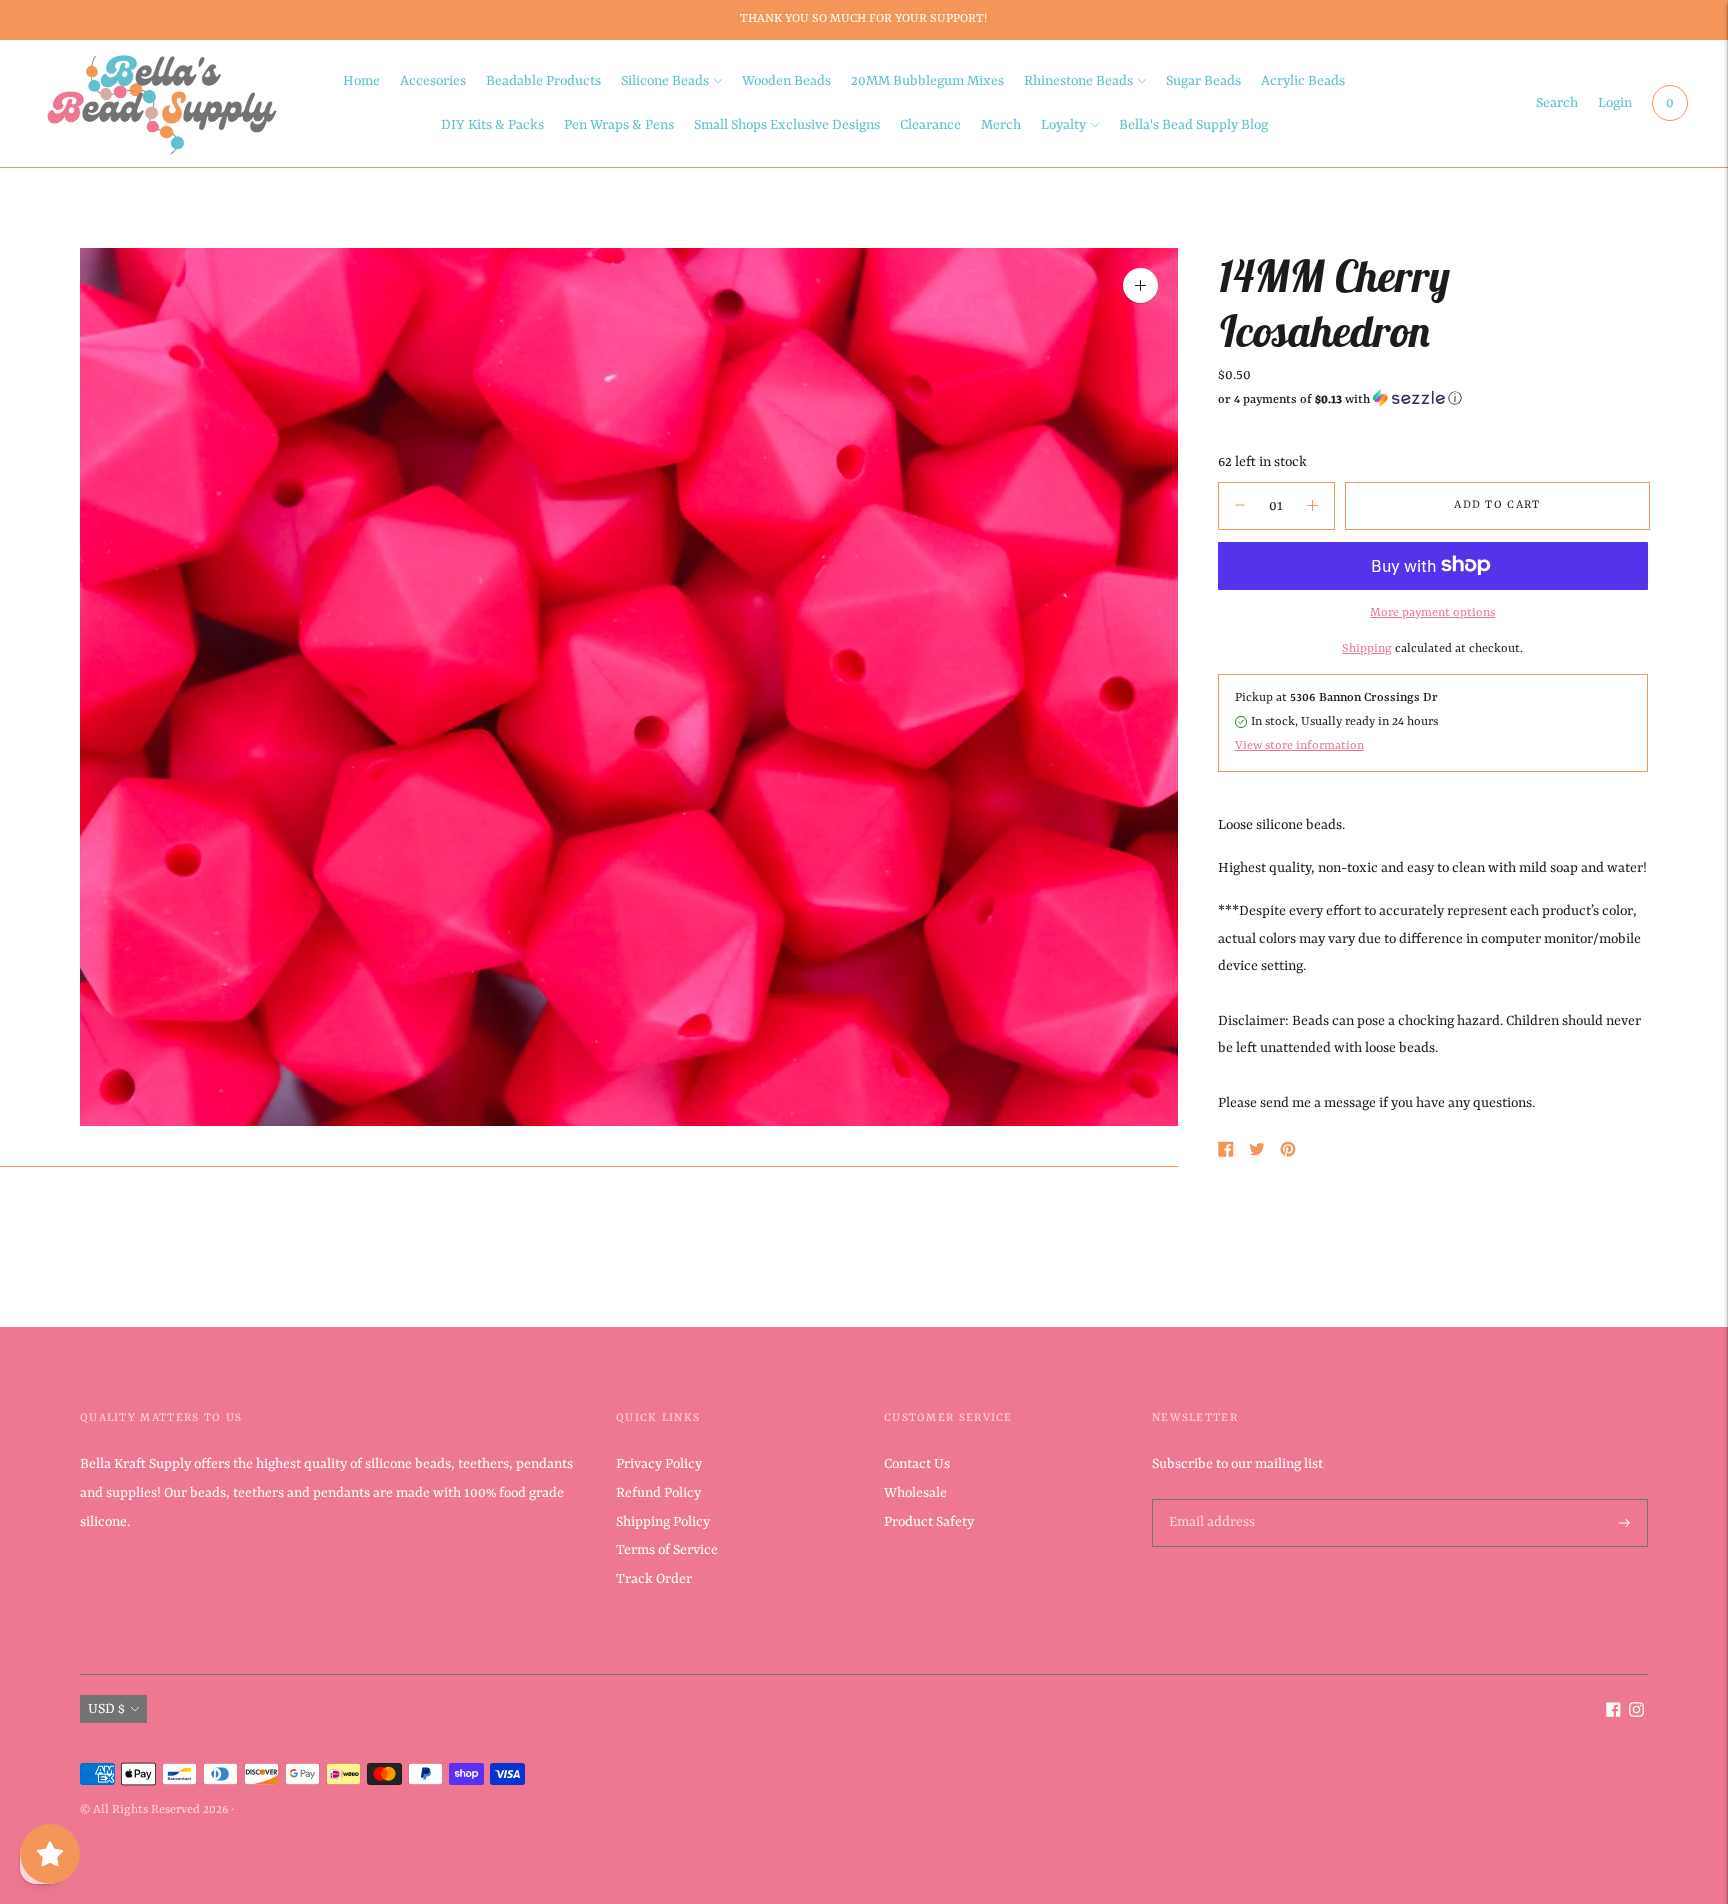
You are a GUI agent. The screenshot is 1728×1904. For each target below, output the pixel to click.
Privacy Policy (659, 1464)
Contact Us (917, 1464)
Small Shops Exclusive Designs (787, 125)
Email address (1210, 1500)
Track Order (654, 1579)
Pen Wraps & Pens (619, 125)
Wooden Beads (786, 81)
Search (1557, 103)
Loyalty (1063, 125)
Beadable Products (543, 81)
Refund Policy (658, 1493)
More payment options (1432, 612)
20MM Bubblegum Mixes (927, 81)
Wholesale (915, 1493)
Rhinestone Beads (1078, 81)
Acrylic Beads (1303, 81)
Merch (1001, 125)
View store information (1299, 745)
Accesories (433, 81)
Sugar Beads (1203, 81)
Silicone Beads (665, 81)
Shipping (1367, 648)
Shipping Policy (663, 1522)
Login (1615, 103)
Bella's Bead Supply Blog (1193, 125)
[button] (1433, 398)
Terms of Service (667, 1550)
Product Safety (929, 1522)
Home (361, 81)
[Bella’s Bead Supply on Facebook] (1613, 1713)
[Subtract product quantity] (1312, 505)
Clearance (930, 125)
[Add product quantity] (1240, 505)
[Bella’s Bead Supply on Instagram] (1636, 1713)
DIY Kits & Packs (492, 125)
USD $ (106, 1709)
